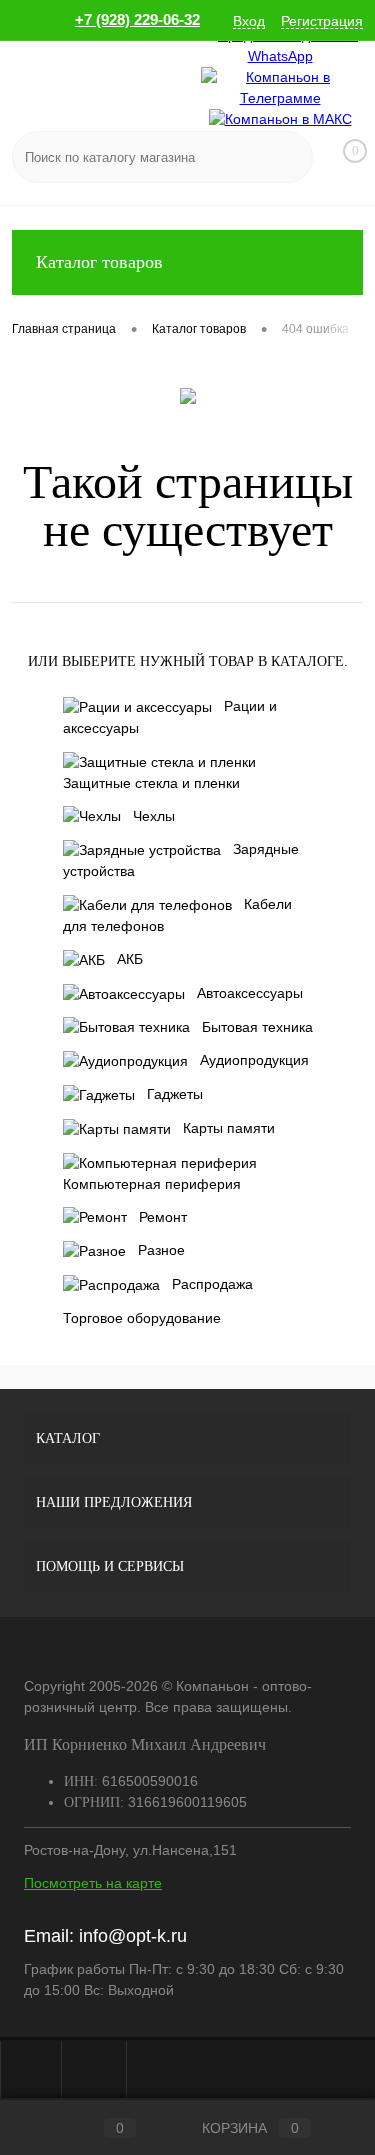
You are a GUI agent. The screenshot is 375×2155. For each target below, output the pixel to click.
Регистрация (322, 21)
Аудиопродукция (254, 1060)
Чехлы (154, 816)
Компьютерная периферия (152, 1184)
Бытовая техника (257, 1027)
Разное (161, 1250)
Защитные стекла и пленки (151, 783)
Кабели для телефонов (177, 915)
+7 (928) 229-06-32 (137, 19)
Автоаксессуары (250, 993)
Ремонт (163, 1217)
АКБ (130, 959)
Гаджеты (175, 1094)
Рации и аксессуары (170, 717)
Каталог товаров (99, 262)
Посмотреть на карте (93, 1883)
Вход (249, 21)
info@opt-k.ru (133, 1936)
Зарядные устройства (181, 860)
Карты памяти (229, 1128)
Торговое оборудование (142, 1318)
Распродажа (212, 1284)
